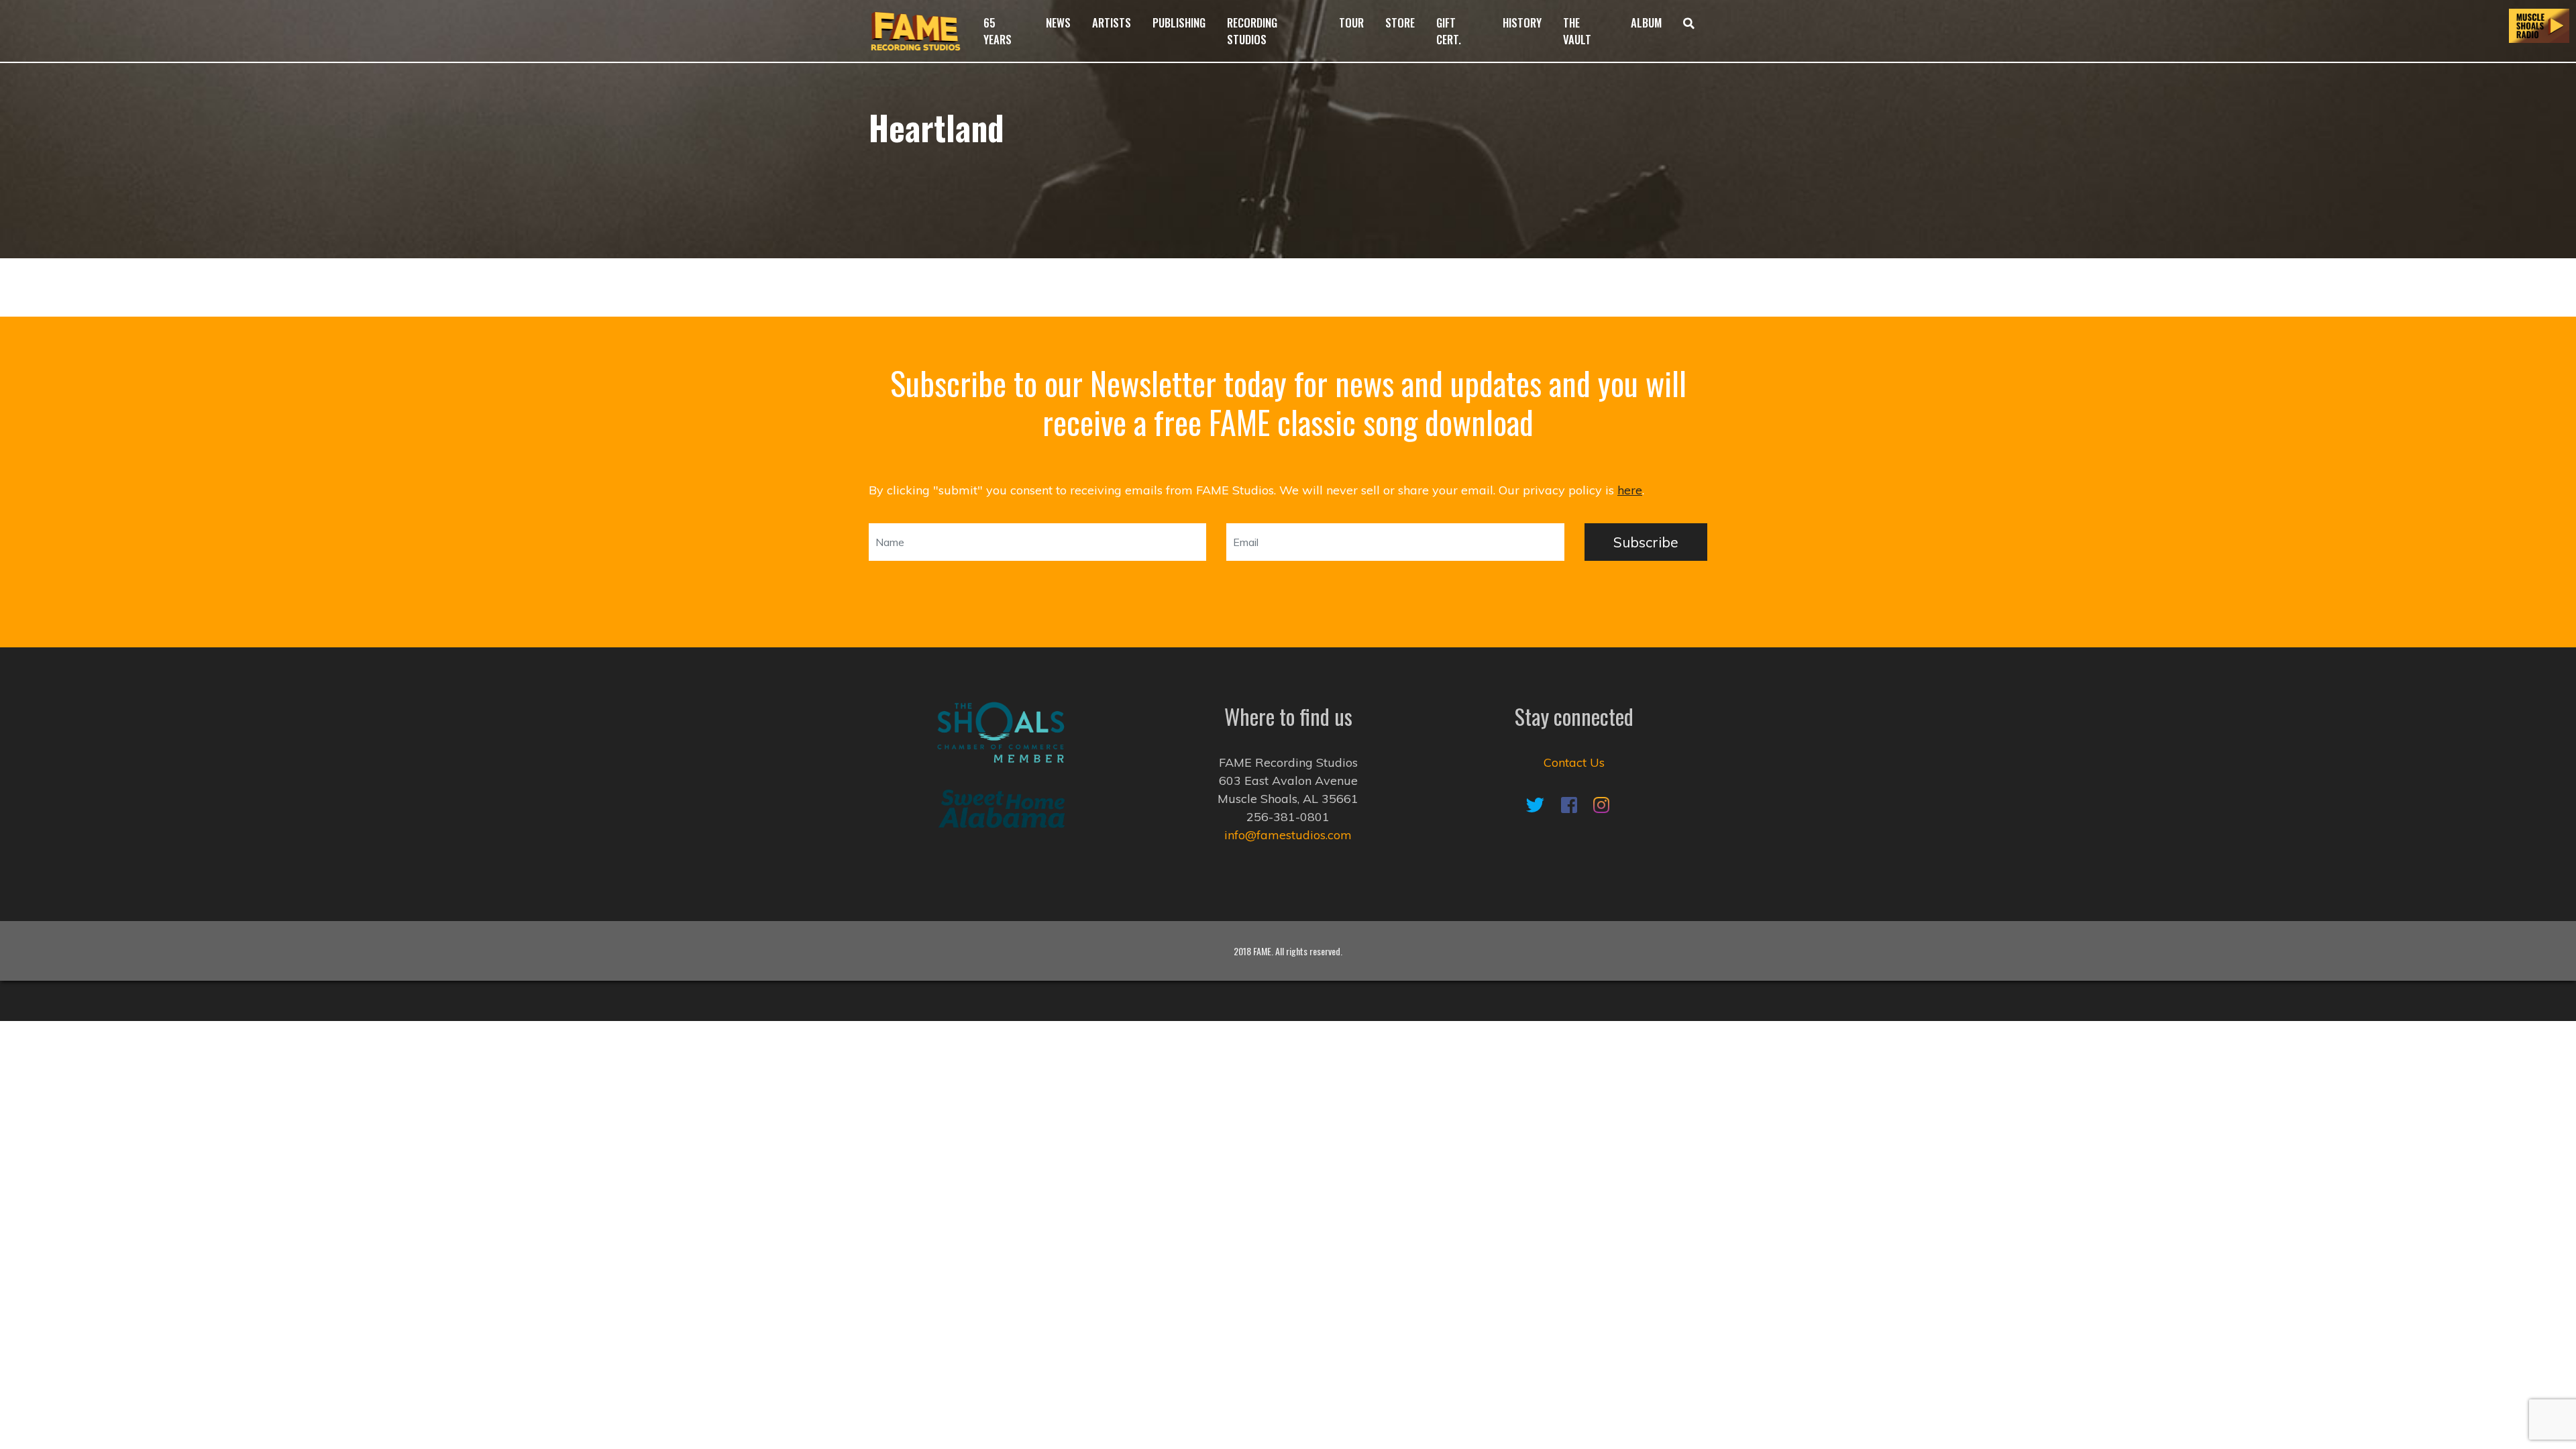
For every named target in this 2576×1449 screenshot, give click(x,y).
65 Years (998, 31)
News (1058, 22)
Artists (1112, 22)
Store (1400, 22)
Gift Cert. (1449, 31)
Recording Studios (1252, 31)
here (1630, 490)
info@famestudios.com (1288, 835)
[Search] (1690, 31)
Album (1646, 22)
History (1522, 22)
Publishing (1179, 22)
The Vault (1577, 31)
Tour (1351, 22)
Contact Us (1574, 762)
